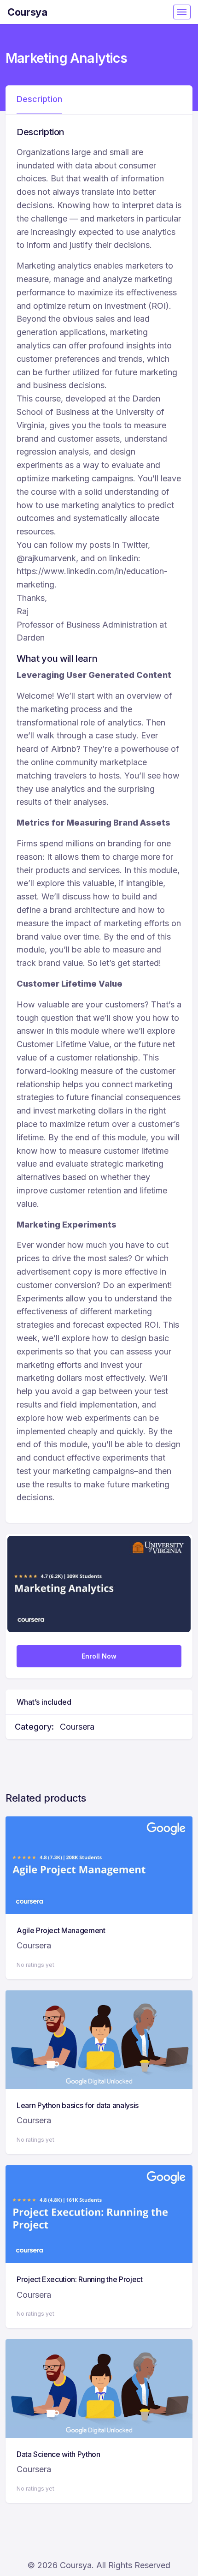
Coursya (27, 12)
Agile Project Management (61, 1930)
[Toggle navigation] (182, 12)
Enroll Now (99, 1656)
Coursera (77, 1727)
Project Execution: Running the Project (80, 2279)
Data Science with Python (58, 2454)
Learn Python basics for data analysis (78, 2105)
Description (39, 99)
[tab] (39, 100)
